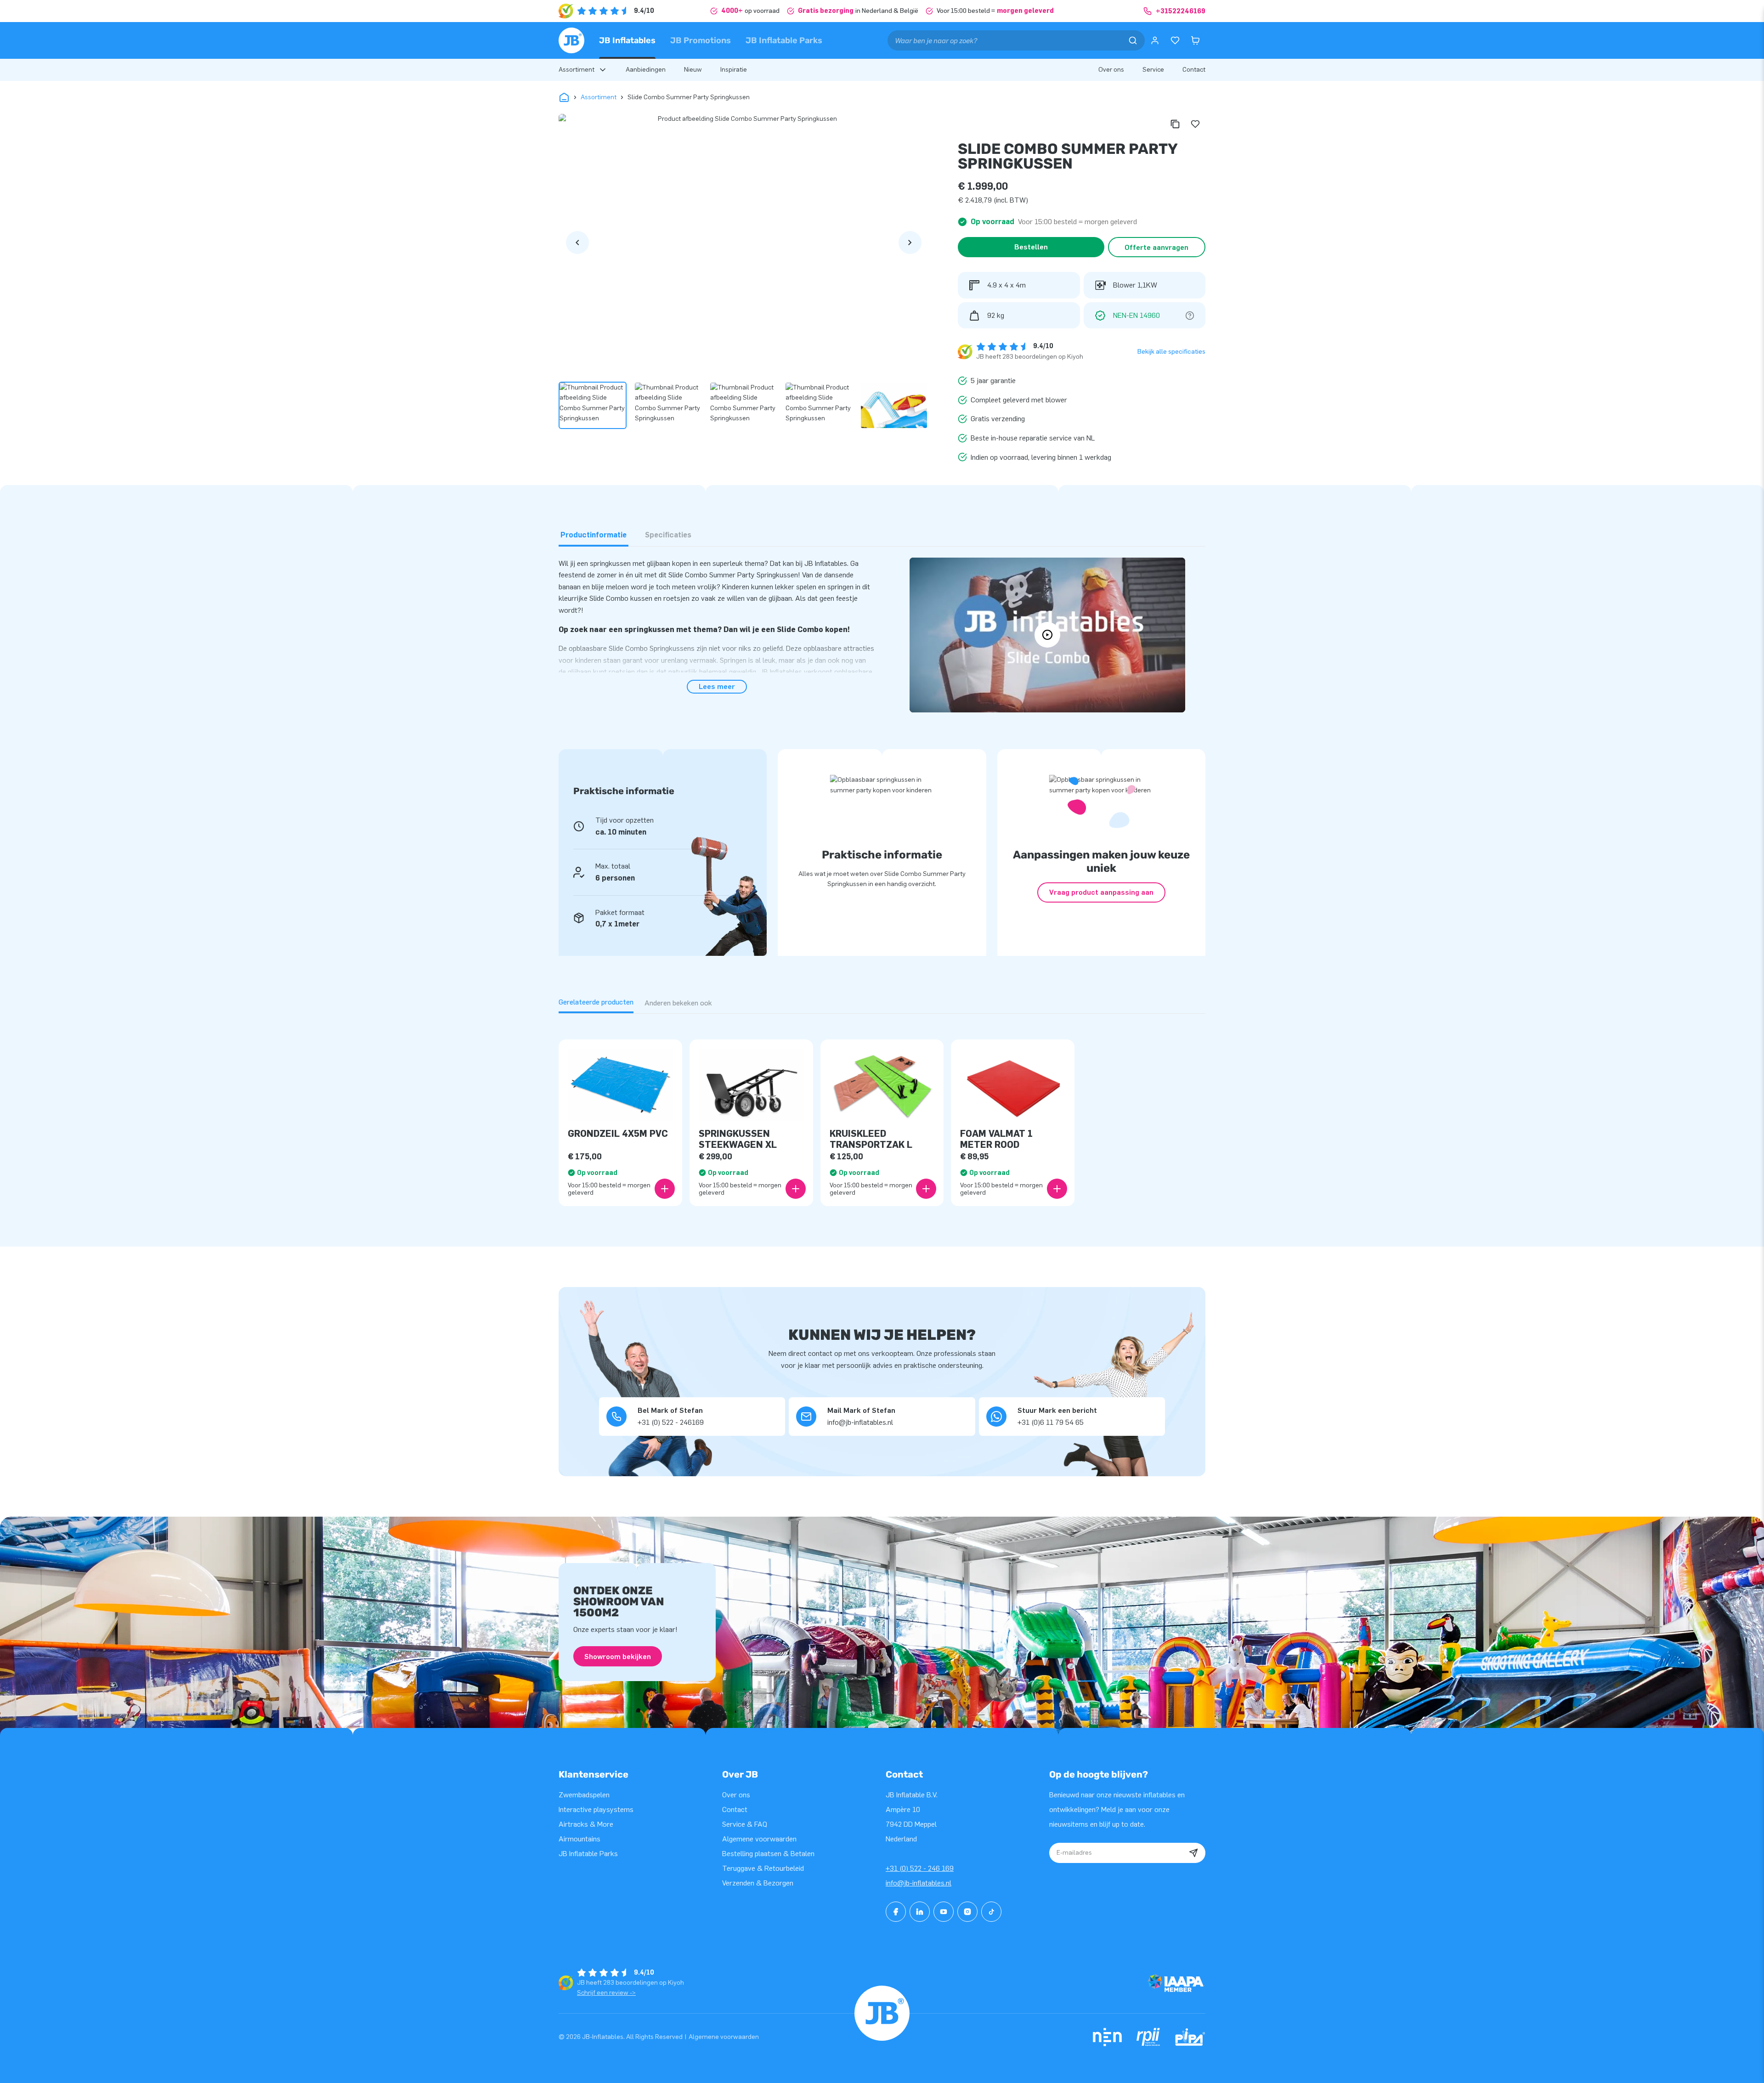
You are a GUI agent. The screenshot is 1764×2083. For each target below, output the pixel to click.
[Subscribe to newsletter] (1193, 1853)
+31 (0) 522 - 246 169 (920, 1868)
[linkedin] (920, 1912)
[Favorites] (1175, 40)
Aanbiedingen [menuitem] (646, 70)
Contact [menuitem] (1194, 70)
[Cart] (1195, 40)
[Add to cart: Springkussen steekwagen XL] (796, 1189)
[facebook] (896, 1912)
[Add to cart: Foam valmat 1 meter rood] (1057, 1189)
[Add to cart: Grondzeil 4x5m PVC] (665, 1189)
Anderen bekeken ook (678, 1003)
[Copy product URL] (1175, 124)
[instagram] (967, 1912)
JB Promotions (701, 40)
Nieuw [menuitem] (693, 70)
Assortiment (599, 97)
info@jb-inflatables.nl (919, 1883)
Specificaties (668, 535)
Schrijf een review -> (606, 1993)
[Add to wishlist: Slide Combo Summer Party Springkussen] (1195, 124)
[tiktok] (991, 1912)
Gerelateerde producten (596, 1002)
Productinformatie (594, 535)
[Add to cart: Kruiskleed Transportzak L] (926, 1189)
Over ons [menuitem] (1111, 70)
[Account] (1155, 40)
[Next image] (910, 243)
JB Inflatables (627, 40)
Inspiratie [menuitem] (734, 70)
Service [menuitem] (1153, 70)
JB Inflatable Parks (784, 40)
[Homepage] (571, 40)
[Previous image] (577, 243)
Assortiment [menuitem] (577, 70)
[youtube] (944, 1912)
